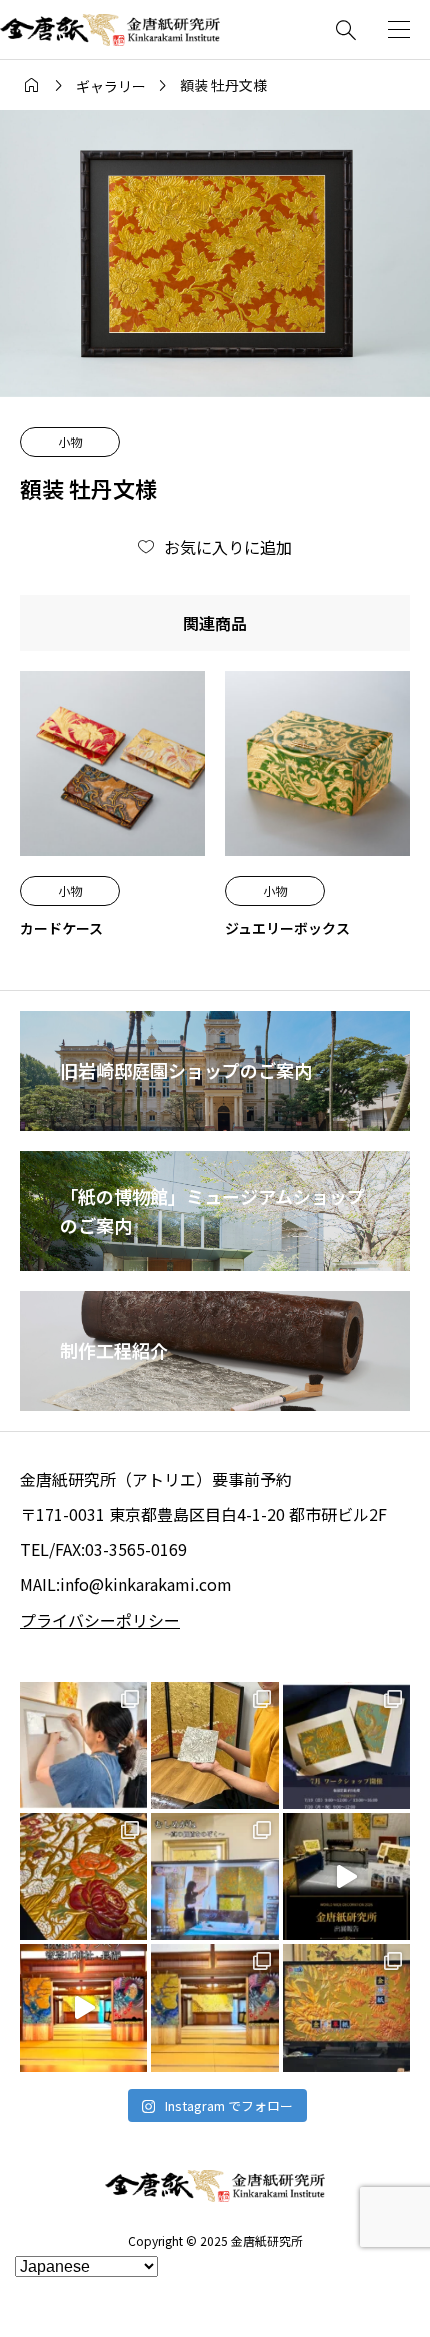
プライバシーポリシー (100, 1620)
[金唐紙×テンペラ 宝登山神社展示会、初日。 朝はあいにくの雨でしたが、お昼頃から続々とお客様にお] (214, 2007)
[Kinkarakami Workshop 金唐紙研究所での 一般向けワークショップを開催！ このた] (346, 1745)
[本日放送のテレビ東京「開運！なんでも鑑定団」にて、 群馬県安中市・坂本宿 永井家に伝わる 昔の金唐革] (346, 2007)
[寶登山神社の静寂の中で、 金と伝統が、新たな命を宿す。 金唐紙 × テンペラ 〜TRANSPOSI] (83, 2007)
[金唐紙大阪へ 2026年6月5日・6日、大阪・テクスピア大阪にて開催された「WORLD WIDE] (346, 1876)
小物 (70, 441)
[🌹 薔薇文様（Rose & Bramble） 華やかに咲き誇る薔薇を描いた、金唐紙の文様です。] (83, 1876)
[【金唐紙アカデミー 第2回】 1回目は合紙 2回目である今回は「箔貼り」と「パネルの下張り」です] (83, 1745)
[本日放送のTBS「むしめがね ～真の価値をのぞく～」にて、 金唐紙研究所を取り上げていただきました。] (214, 1876)
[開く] (399, 30)
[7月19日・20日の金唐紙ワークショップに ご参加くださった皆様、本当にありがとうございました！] (214, 1745)
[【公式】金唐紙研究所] (110, 30)
